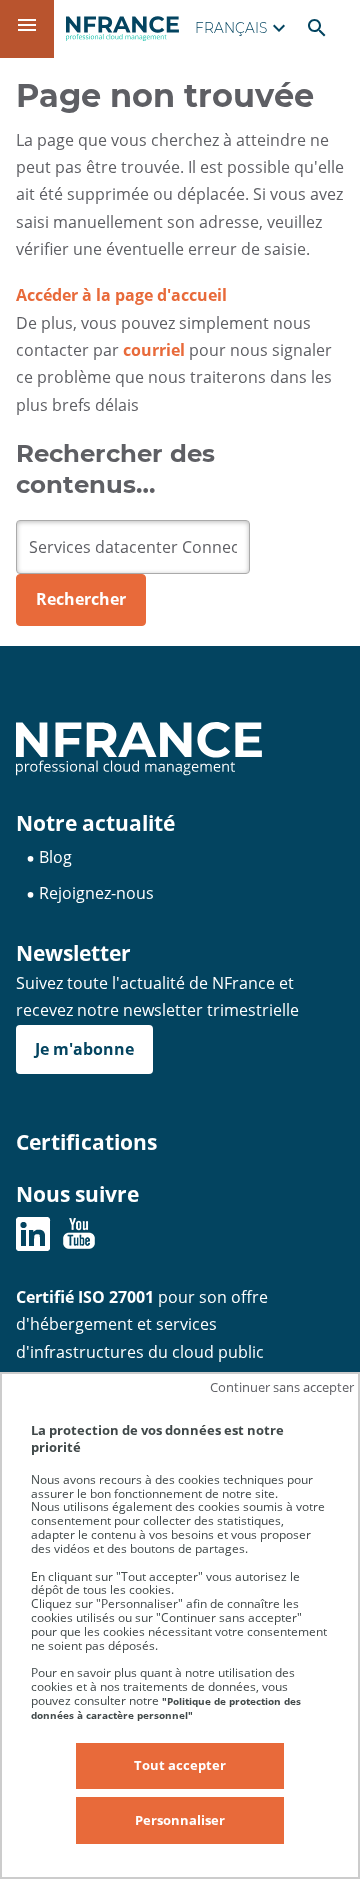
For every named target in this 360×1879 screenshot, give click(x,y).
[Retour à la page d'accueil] (122, 28)
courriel (154, 350)
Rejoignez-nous (96, 893)
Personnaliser (180, 1820)
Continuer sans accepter (282, 1387)
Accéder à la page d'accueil (121, 295)
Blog (55, 857)
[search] (133, 547)
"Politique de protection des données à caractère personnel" (166, 1708)
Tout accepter (180, 1765)
